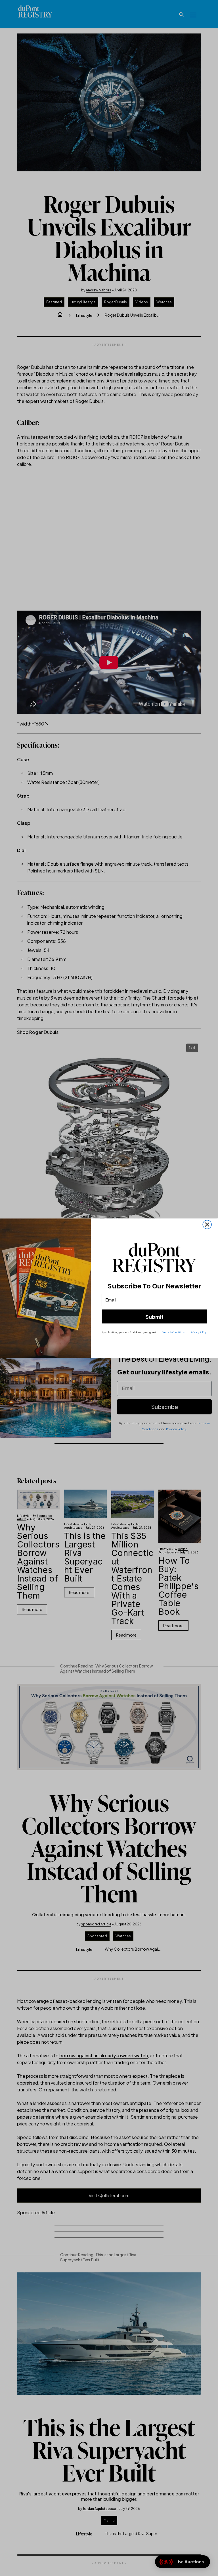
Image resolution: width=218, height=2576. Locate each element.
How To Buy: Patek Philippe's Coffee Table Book (178, 1586)
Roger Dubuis (116, 302)
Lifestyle (84, 315)
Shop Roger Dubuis (38, 1032)
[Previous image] (180, 1279)
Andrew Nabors (98, 290)
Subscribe (164, 1407)
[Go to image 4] (125, 1303)
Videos (142, 302)
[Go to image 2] (62, 1303)
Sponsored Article (96, 1924)
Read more (32, 1609)
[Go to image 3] (94, 1303)
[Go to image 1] (31, 1303)
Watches (164, 302)
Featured (54, 302)
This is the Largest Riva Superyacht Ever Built (85, 1557)
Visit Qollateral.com (109, 2195)
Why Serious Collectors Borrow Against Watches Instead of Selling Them (38, 1561)
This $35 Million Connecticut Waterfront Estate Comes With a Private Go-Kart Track (133, 1578)
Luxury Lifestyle (83, 302)
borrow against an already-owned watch (104, 2055)
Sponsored (97, 1936)
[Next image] (193, 1279)
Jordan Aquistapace (79, 1526)
